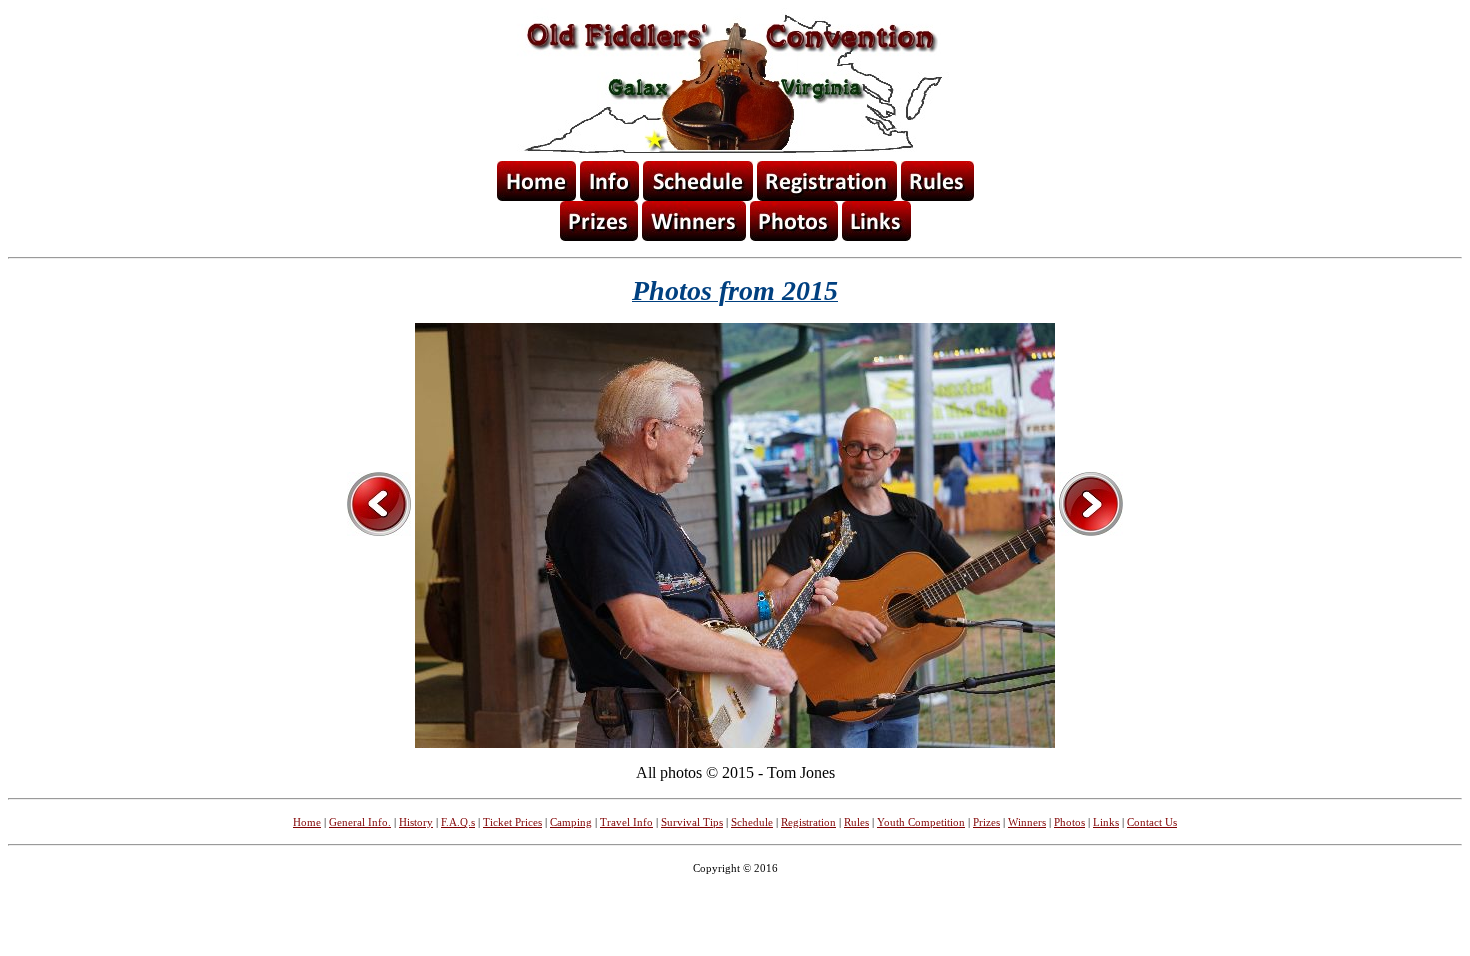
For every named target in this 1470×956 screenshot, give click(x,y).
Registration (808, 822)
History (416, 822)
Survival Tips (692, 822)
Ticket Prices (512, 822)
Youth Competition (921, 822)
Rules (856, 822)
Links (1106, 822)
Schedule (752, 822)
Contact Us (1152, 822)
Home (307, 822)
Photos (1069, 822)
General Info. (360, 822)
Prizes (986, 822)
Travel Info (626, 822)
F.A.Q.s (458, 822)
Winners (1027, 822)
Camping (571, 822)
